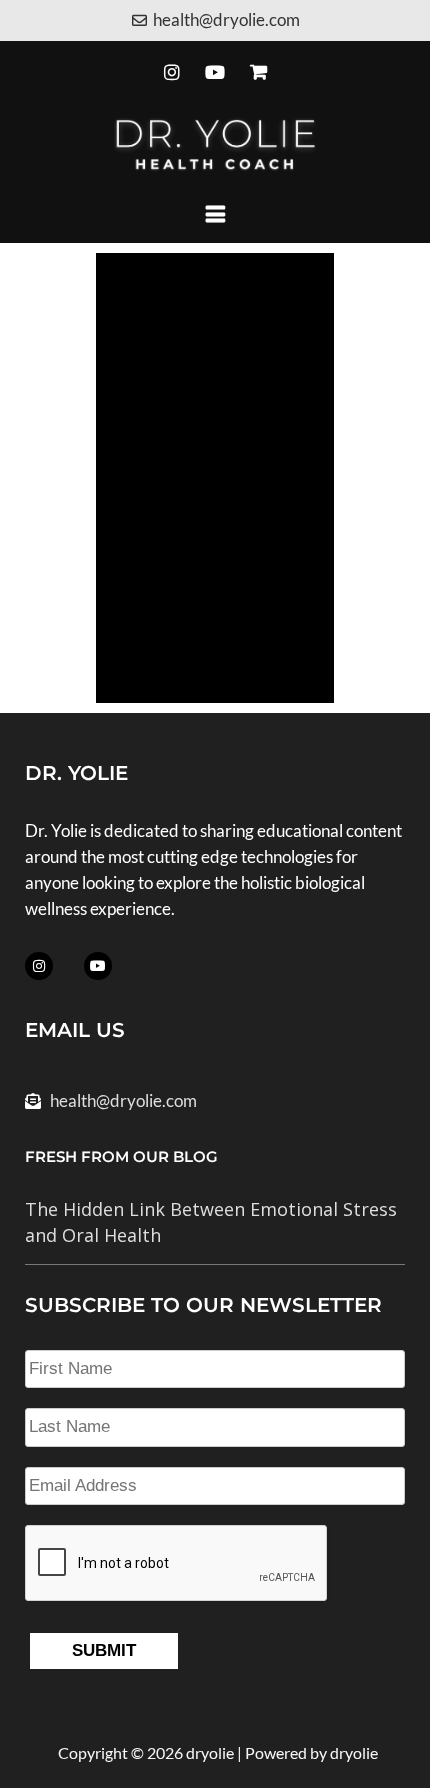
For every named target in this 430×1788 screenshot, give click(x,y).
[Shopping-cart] (258, 72)
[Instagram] (171, 72)
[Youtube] (214, 72)
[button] (215, 214)
